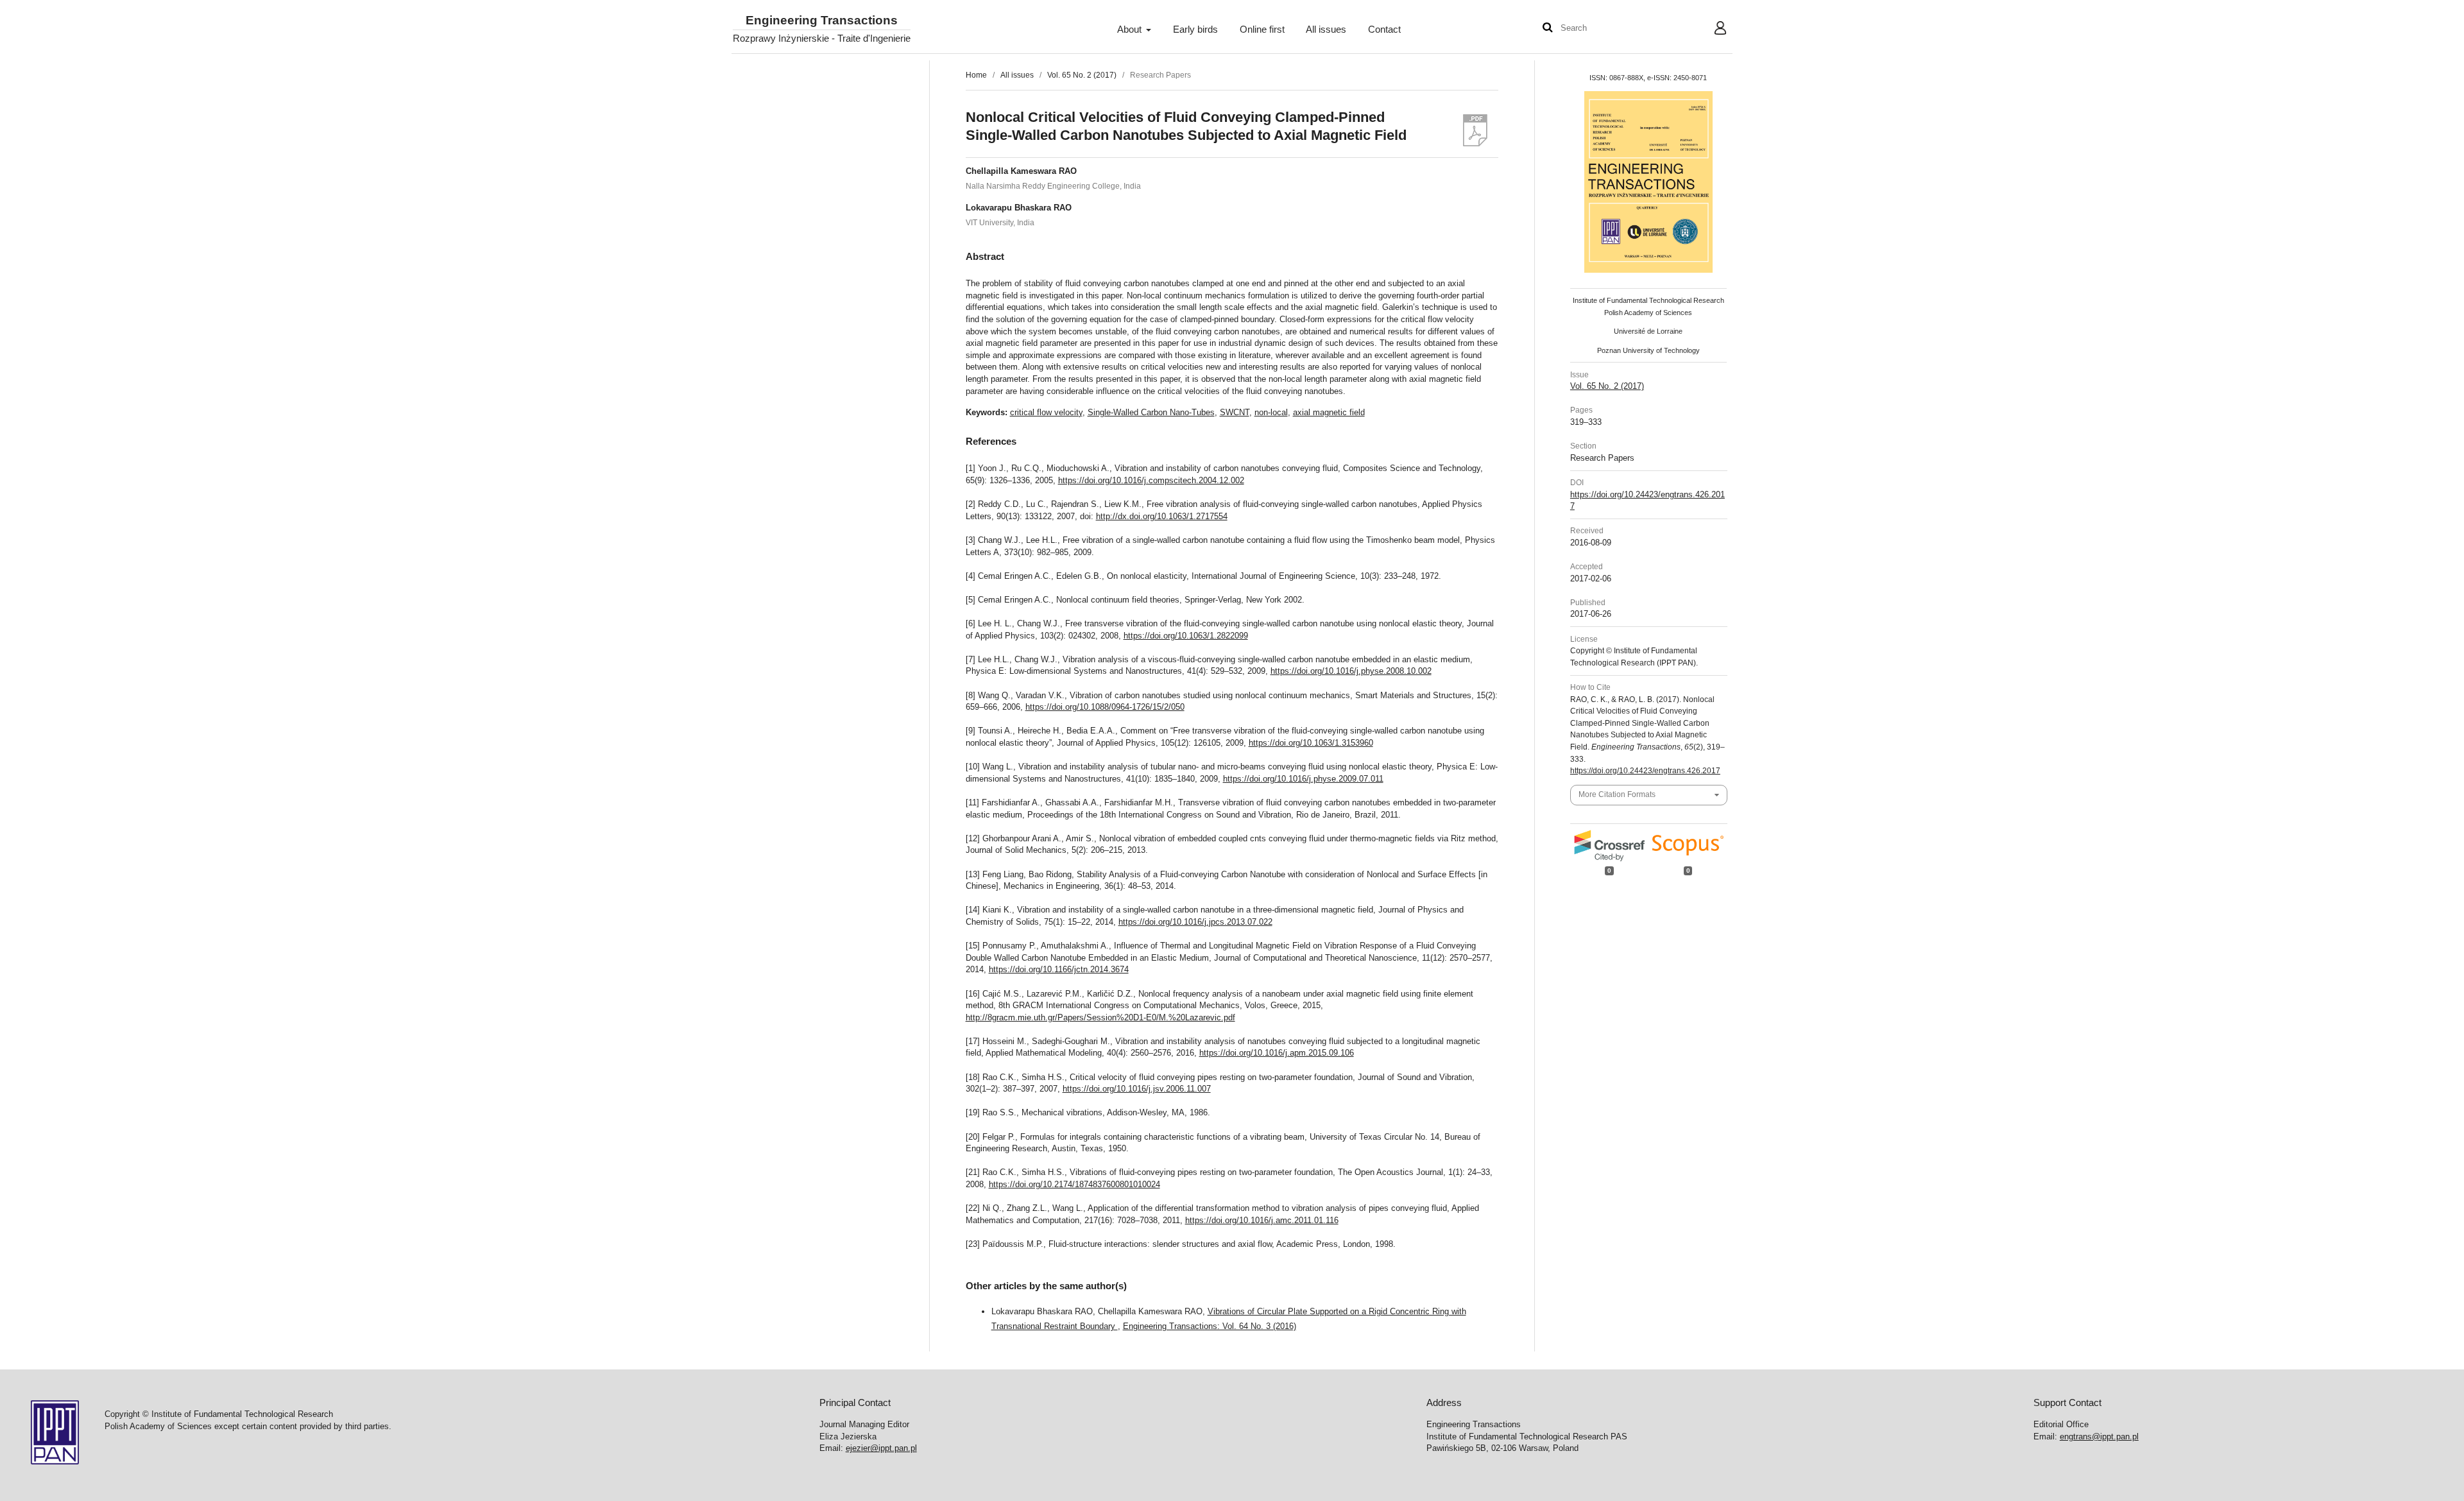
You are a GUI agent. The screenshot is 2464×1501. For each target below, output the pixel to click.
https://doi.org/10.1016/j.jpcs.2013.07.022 (1195, 922)
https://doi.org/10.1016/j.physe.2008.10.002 (1351, 671)
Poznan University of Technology (1648, 350)
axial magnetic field (1329, 412)
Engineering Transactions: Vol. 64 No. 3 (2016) (1210, 1326)
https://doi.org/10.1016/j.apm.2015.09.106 (1277, 1053)
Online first (1262, 30)
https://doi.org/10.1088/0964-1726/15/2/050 (1105, 707)
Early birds (1195, 30)
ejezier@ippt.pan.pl (881, 1448)
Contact (1384, 30)
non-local (1271, 412)
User (1710, 30)
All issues (1326, 30)
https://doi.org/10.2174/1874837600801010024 (1074, 1184)
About (1131, 30)
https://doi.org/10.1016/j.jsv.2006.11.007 (1137, 1089)
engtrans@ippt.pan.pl (2099, 1437)
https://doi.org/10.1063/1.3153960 (1311, 743)
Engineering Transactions (822, 21)
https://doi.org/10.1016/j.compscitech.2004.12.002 (1151, 480)
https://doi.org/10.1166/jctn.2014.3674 (1059, 969)
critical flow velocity (1046, 412)
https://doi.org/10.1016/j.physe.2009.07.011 (1303, 779)
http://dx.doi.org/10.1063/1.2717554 (1162, 516)
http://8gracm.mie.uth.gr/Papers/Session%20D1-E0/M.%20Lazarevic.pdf (1100, 1017)
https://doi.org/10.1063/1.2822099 (1186, 636)
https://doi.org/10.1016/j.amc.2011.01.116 (1262, 1220)
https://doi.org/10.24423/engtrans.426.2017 (1645, 771)
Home (976, 75)
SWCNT (1235, 412)
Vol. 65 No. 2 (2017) (1082, 75)
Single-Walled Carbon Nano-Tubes (1151, 412)
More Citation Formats (1617, 794)
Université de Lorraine (1648, 331)
